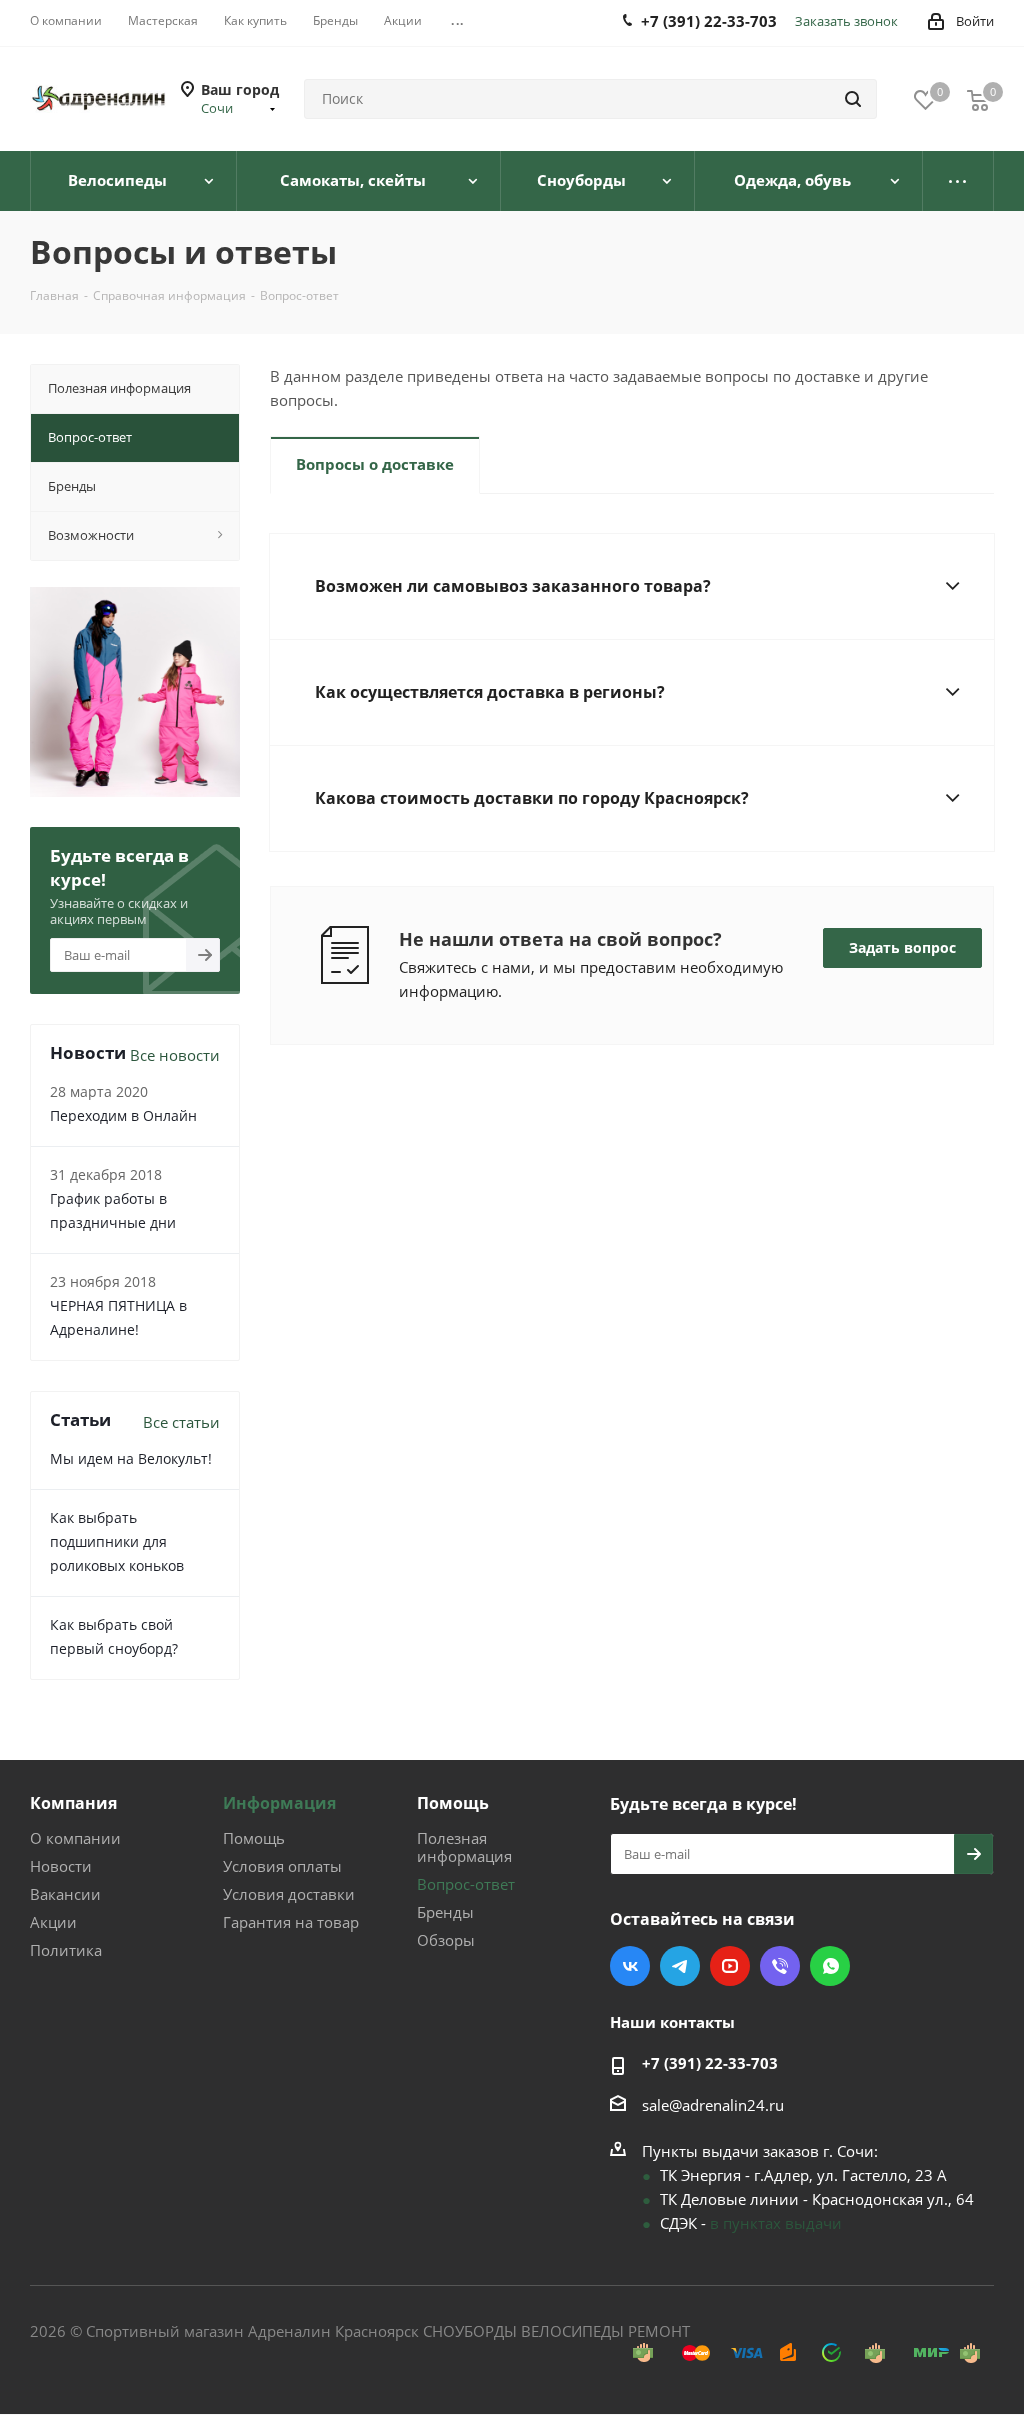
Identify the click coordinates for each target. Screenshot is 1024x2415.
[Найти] (853, 99)
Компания (73, 1803)
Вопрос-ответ (466, 1884)
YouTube (730, 1966)
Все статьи (181, 1422)
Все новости (175, 1055)
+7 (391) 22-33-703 (710, 2063)
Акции (53, 1922)
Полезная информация (464, 1847)
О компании (75, 1838)
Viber (780, 1966)
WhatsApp (830, 1966)
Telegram (680, 1966)
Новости (61, 1866)
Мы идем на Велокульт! (131, 1458)
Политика (66, 1950)
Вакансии (65, 1894)
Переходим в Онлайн (123, 1115)
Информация (279, 1803)
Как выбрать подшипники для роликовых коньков (117, 1541)
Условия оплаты (282, 1866)
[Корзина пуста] (978, 99)
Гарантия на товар (291, 1922)
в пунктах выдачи (776, 2223)
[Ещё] (958, 181)
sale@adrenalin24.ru (713, 2105)
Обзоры (446, 1940)
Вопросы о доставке (375, 464)
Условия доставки (289, 1894)
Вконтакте (630, 1966)
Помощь (254, 1838)
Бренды (445, 1912)
